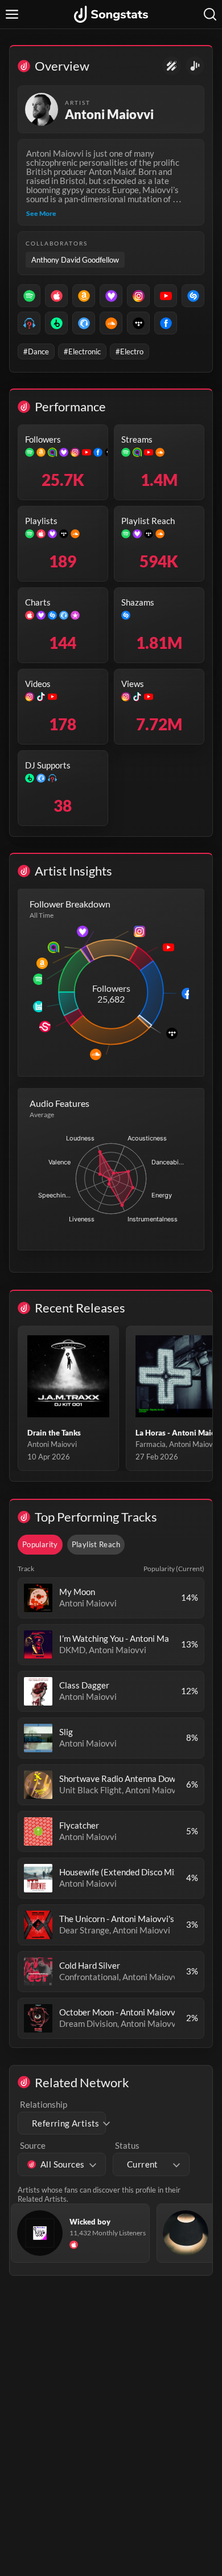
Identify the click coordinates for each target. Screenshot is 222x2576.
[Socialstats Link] (172, 66)
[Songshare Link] (195, 66)
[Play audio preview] (38, 1598)
